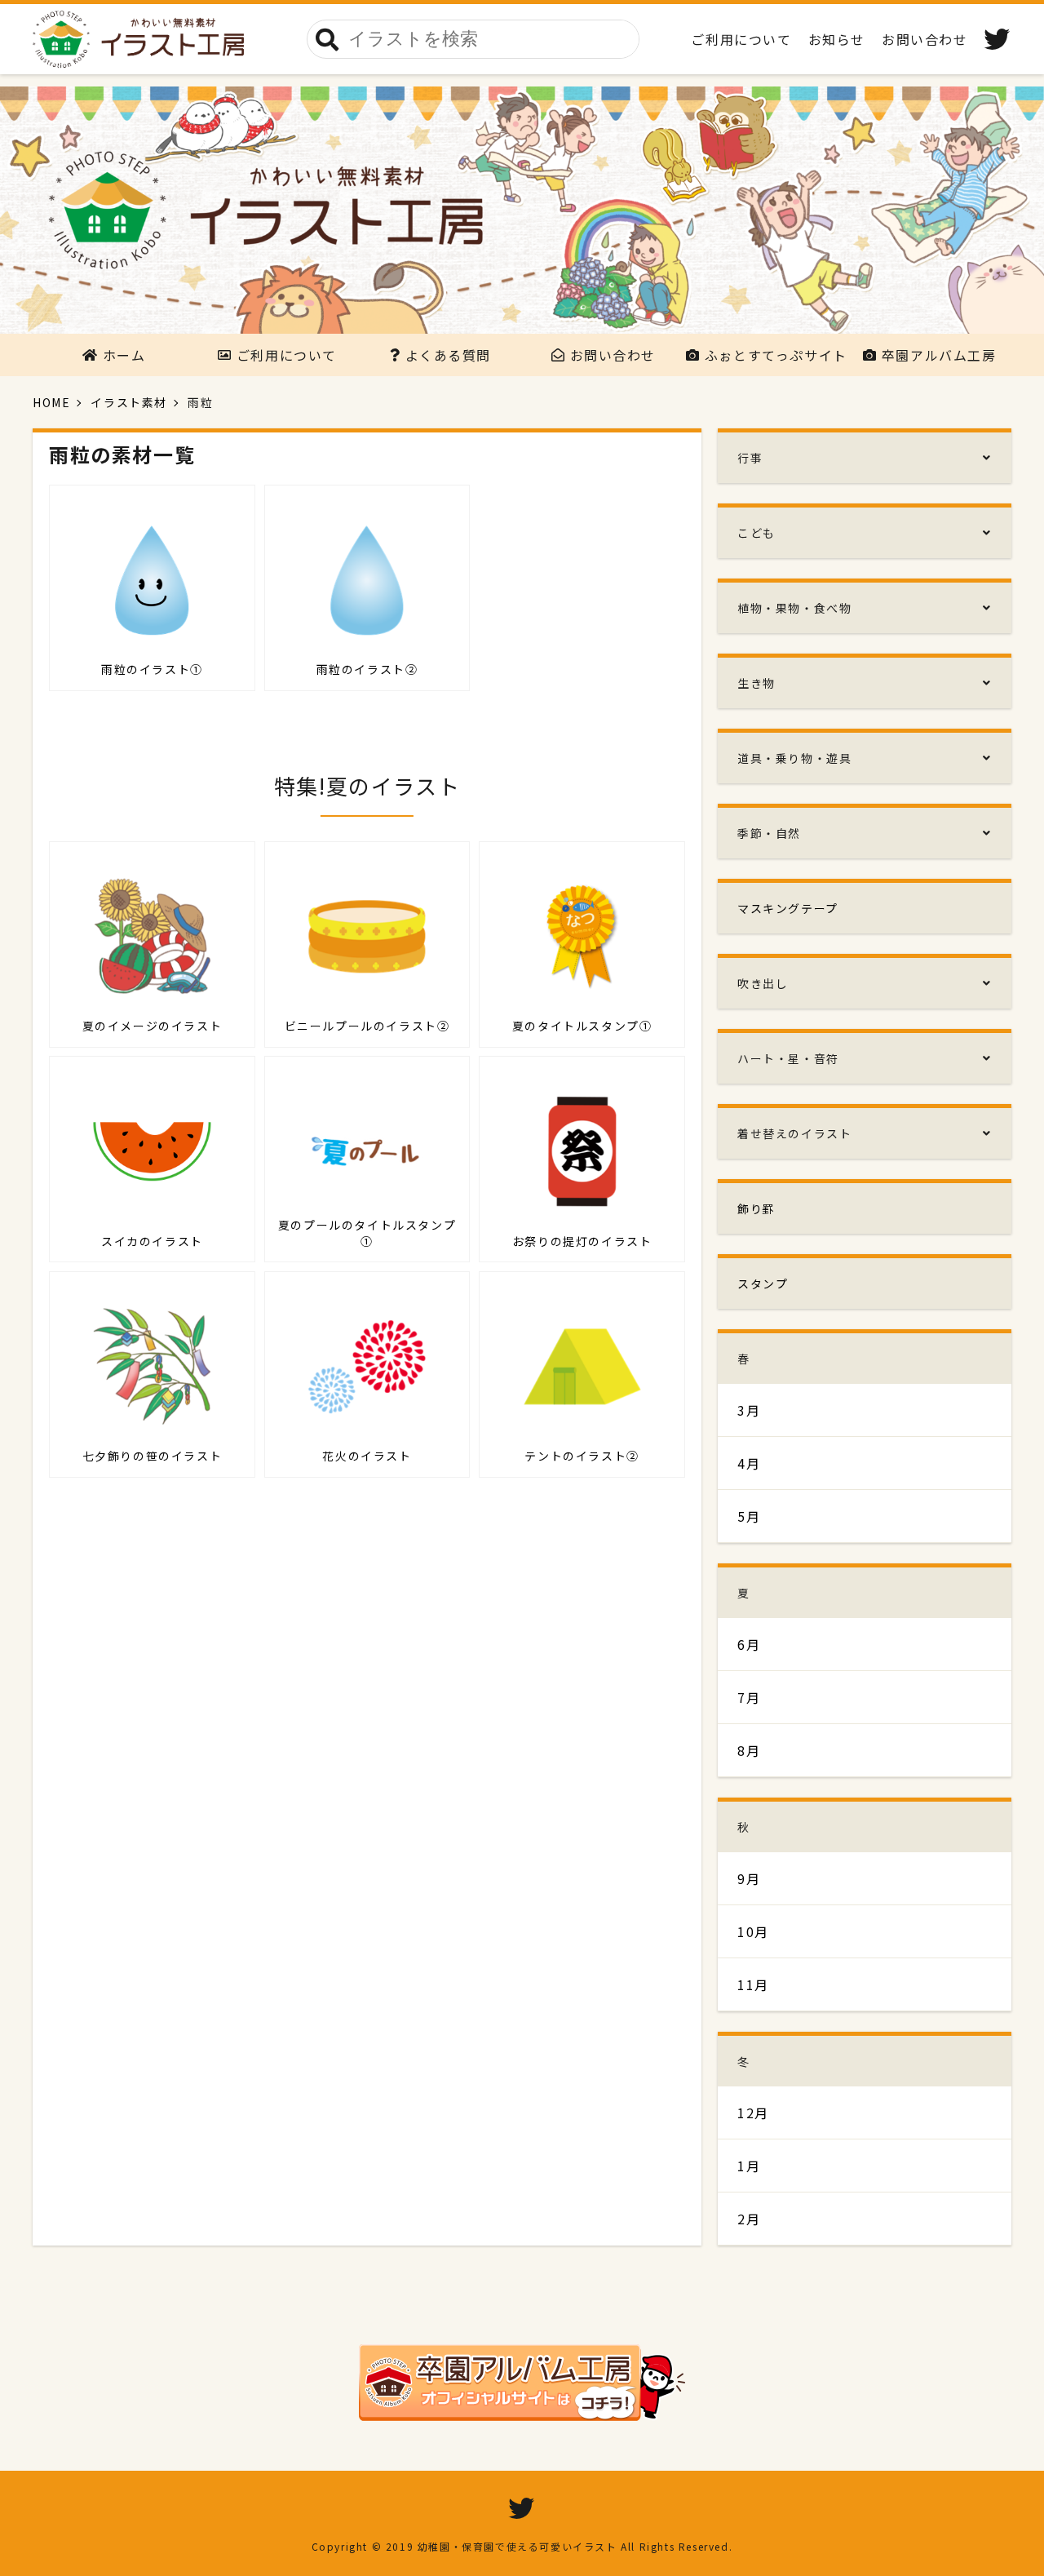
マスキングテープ (788, 908)
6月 (749, 1644)
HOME (51, 402)
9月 (749, 1878)
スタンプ (763, 1284)
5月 (749, 1516)
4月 (749, 1463)
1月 (749, 2166)
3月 (749, 1410)
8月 (749, 1750)
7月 (749, 1697)
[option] (522, 210)
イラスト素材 (129, 402)
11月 (753, 1984)
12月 (753, 2113)
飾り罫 (756, 1208)
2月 (749, 2219)
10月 (753, 1931)
